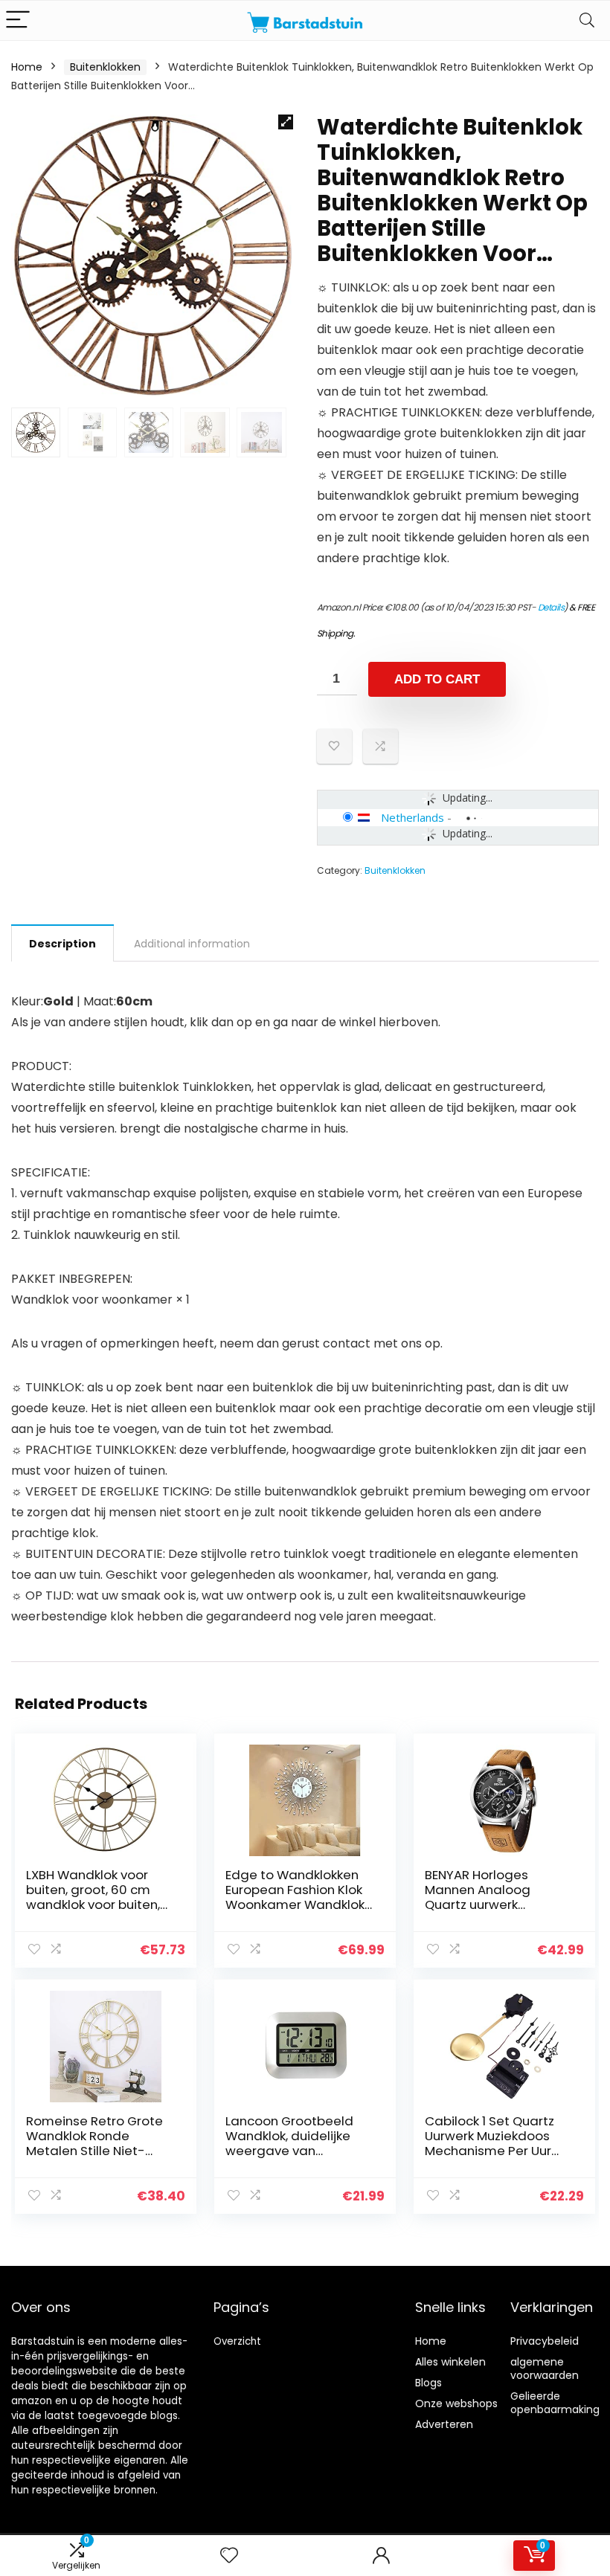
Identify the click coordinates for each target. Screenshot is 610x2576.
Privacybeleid (545, 2341)
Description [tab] (62, 944)
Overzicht (237, 2341)
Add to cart (437, 679)
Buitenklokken (105, 67)
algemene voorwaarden (545, 2369)
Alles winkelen (450, 2362)
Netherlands (412, 817)
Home (27, 67)
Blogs (428, 2383)
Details (551, 607)
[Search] (587, 20)
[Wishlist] (229, 2556)
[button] (286, 122)
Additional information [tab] (192, 944)
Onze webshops (456, 2403)
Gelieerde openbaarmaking (555, 2403)
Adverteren (444, 2424)
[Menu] (18, 20)
